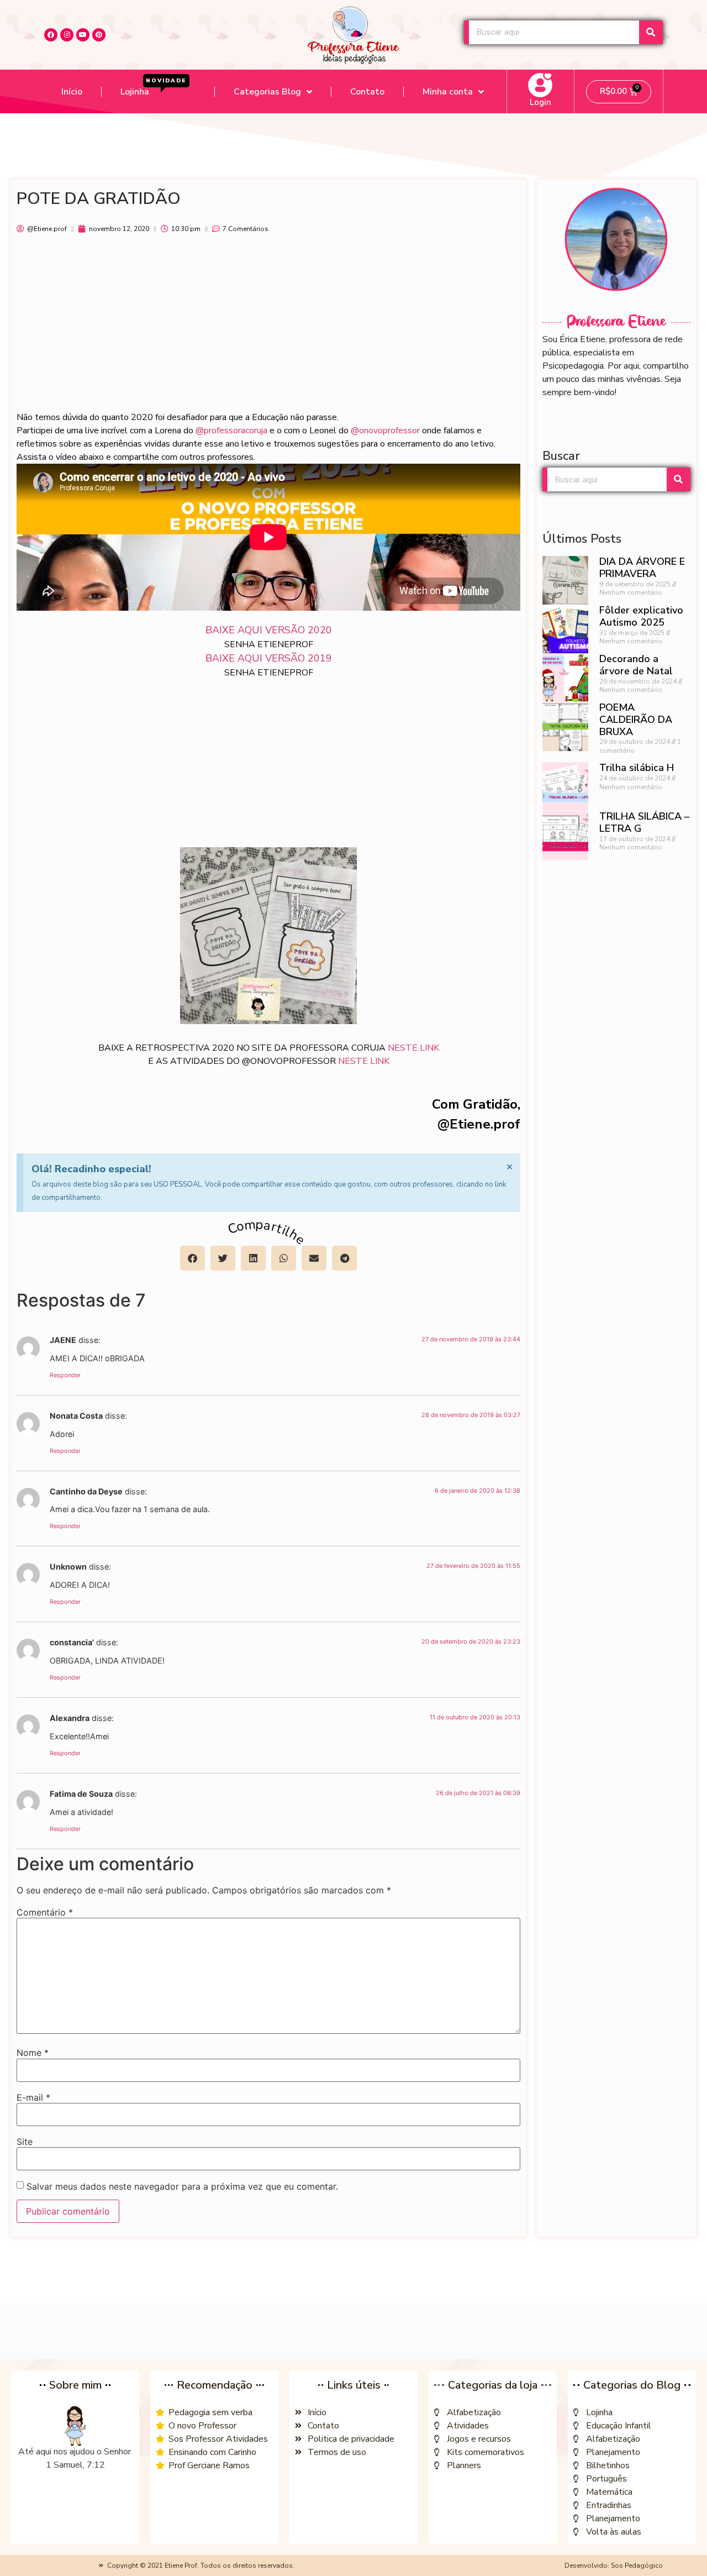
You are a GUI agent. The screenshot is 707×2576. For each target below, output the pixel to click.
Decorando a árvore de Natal (636, 665)
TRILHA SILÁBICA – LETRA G (644, 822)
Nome (33, 2053)
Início (72, 92)
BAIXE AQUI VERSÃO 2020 (269, 630)
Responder (65, 1375)
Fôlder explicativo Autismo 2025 (641, 616)
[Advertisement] (268, 328)
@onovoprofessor (385, 431)
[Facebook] (51, 35)
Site (25, 2142)
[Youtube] (83, 35)
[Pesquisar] (651, 32)
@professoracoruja (231, 431)
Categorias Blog (267, 92)
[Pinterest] (99, 35)
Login (540, 102)
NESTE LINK (413, 1048)
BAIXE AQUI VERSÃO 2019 (269, 658)
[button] (192, 1258)
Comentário (45, 1912)
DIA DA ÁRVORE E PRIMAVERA (642, 568)
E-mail (33, 2097)
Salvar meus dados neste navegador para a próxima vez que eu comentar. (182, 2186)
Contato (367, 92)
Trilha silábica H (637, 768)
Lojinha (154, 88)
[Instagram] (67, 35)
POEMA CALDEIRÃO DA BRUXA (636, 719)
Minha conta (448, 92)
